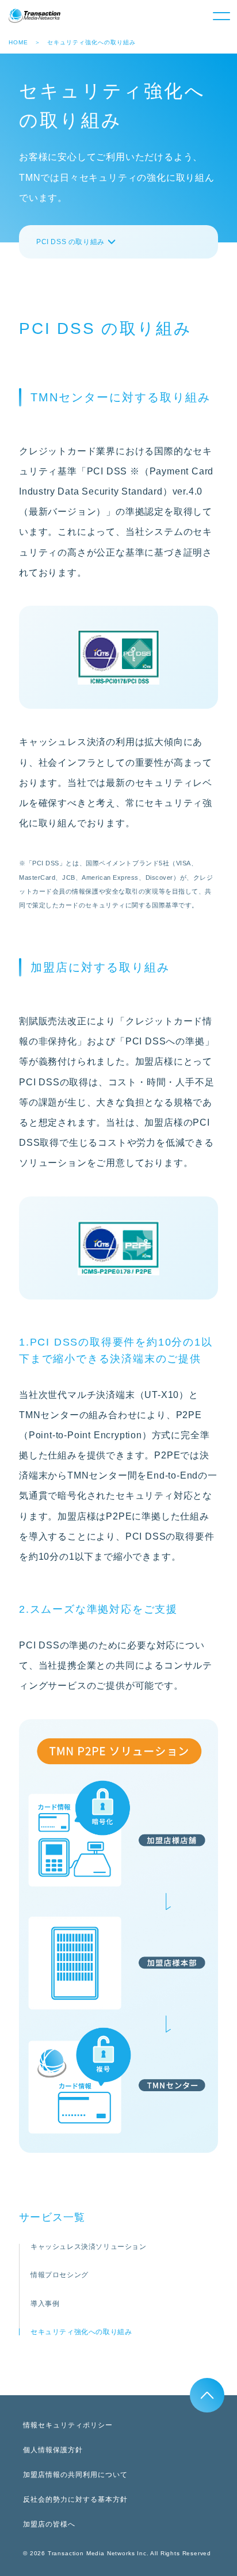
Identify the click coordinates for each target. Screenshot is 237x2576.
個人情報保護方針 (53, 2450)
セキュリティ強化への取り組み (81, 2332)
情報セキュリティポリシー (68, 2425)
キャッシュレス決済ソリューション (89, 2247)
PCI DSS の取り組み (70, 242)
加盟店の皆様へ (49, 2524)
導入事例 (45, 2304)
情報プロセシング (60, 2275)
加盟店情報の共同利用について (75, 2475)
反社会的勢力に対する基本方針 (75, 2499)
